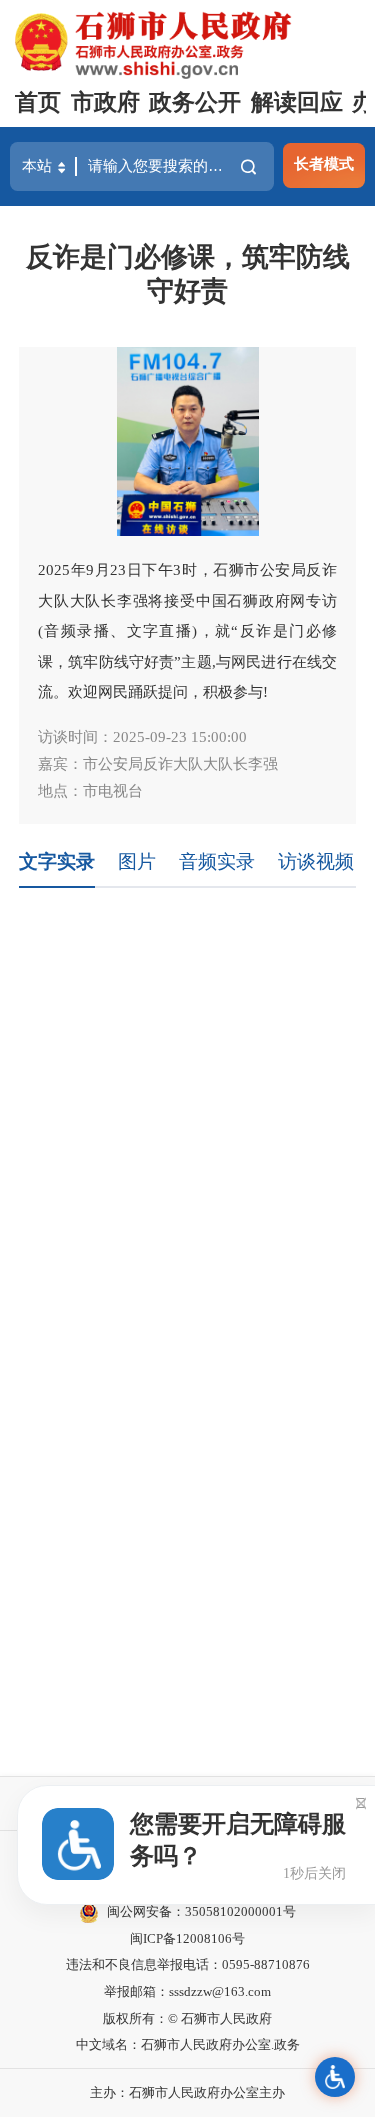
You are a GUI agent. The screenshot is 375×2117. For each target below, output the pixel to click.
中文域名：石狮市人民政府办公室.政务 (188, 2044)
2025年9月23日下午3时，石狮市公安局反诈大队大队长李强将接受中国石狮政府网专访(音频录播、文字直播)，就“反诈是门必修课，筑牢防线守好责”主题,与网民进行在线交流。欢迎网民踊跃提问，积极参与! (187, 630)
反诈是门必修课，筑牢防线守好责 (188, 274)
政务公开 (195, 102)
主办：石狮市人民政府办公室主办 (187, 2092)
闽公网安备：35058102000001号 (201, 1911)
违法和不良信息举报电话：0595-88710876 (188, 1964)
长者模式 (324, 163)
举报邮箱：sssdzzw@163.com (187, 1991)
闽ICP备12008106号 (187, 1938)
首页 (38, 102)
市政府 (105, 102)
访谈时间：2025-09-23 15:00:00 (142, 736)
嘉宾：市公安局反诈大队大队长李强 (158, 763)
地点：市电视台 (90, 790)
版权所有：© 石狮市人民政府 (187, 2018)
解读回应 (297, 102)
